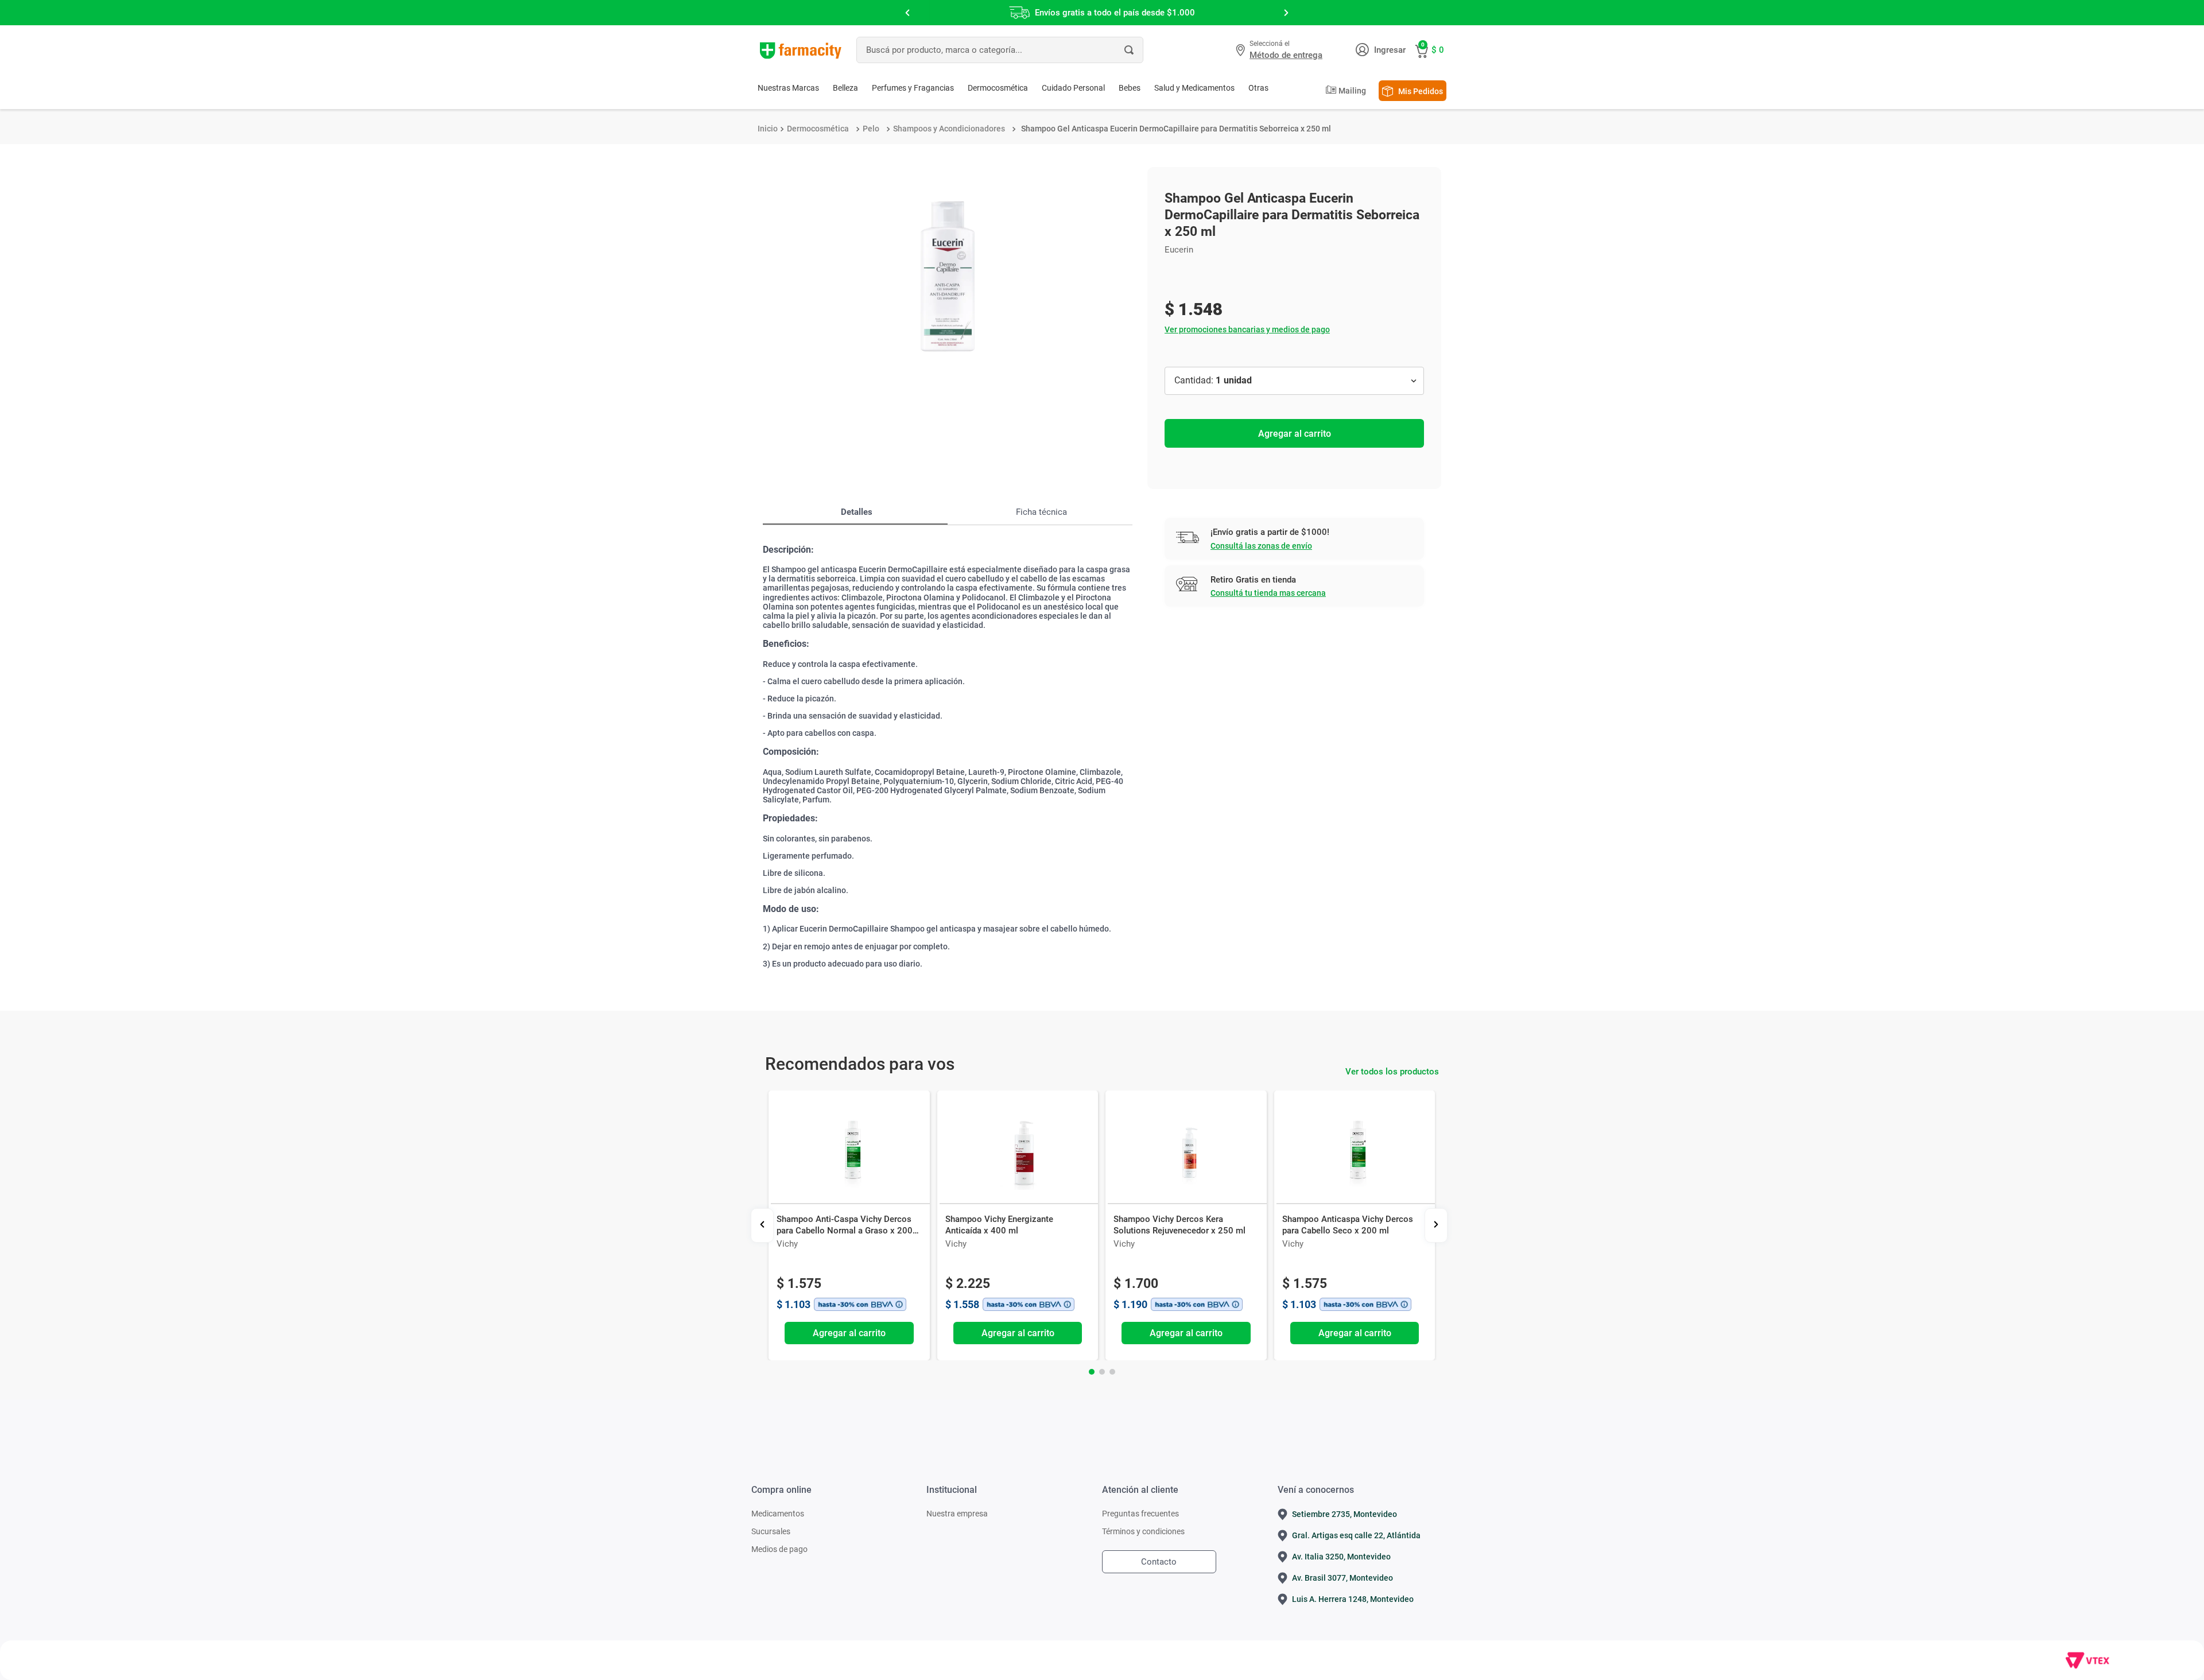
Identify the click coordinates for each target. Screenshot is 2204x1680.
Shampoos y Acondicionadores (949, 129)
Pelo (871, 129)
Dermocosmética (818, 129)
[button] (1281, 50)
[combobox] (1000, 50)
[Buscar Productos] (1129, 50)
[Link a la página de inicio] (768, 129)
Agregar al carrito (1295, 434)
